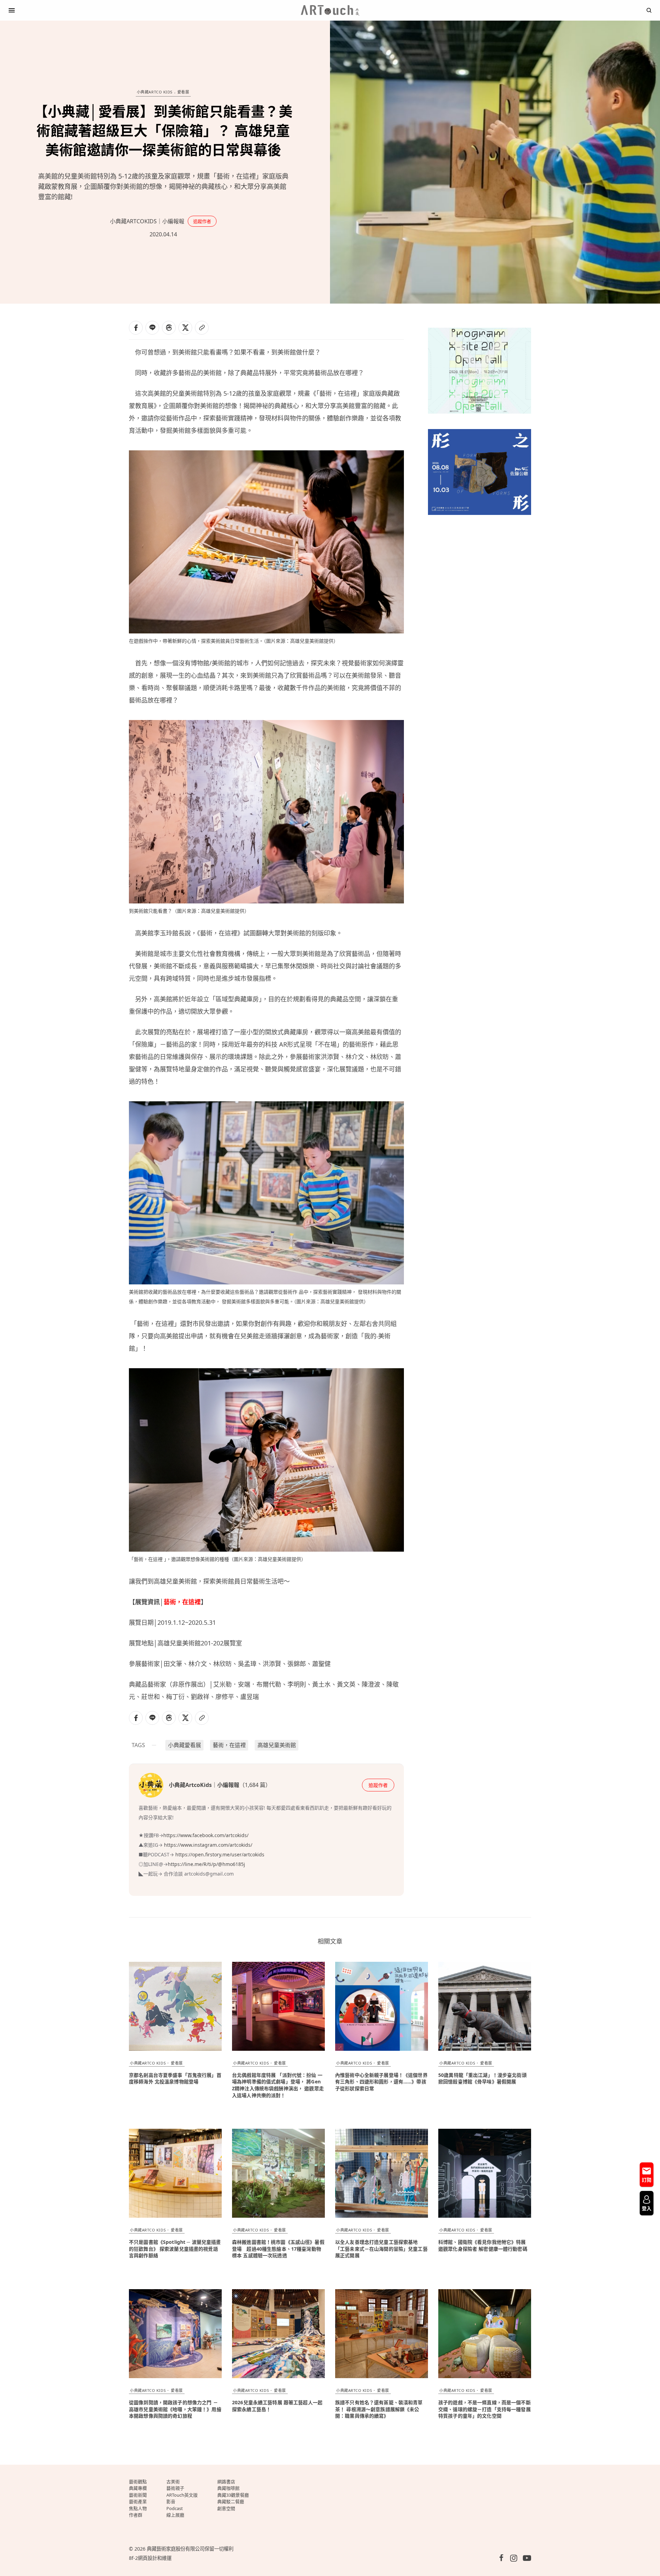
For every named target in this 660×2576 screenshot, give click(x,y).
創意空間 (226, 2508)
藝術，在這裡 (182, 1602)
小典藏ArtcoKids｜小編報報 (147, 221)
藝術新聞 (138, 2495)
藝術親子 (175, 2488)
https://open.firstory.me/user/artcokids (219, 1854)
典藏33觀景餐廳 (233, 2495)
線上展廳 (175, 2515)
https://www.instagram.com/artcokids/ (208, 1845)
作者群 (136, 2515)
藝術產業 (138, 2501)
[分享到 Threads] (169, 328)
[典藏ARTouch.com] (330, 10)
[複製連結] (202, 328)
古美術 (173, 2482)
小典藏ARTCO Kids (155, 92)
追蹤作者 (202, 221)
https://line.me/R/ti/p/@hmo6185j (207, 1864)
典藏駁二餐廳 (231, 2501)
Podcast (175, 2508)
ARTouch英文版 (182, 2495)
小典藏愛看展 (185, 1745)
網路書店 (226, 2482)
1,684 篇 (255, 1785)
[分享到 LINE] (152, 328)
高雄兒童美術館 (277, 1745)
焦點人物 (138, 2508)
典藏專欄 (138, 2488)
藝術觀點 (138, 2482)
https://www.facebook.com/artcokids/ (206, 1835)
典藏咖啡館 (228, 2488)
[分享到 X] (185, 328)
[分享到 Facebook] (136, 328)
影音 (171, 2501)
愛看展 (183, 92)
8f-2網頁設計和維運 (150, 2558)
